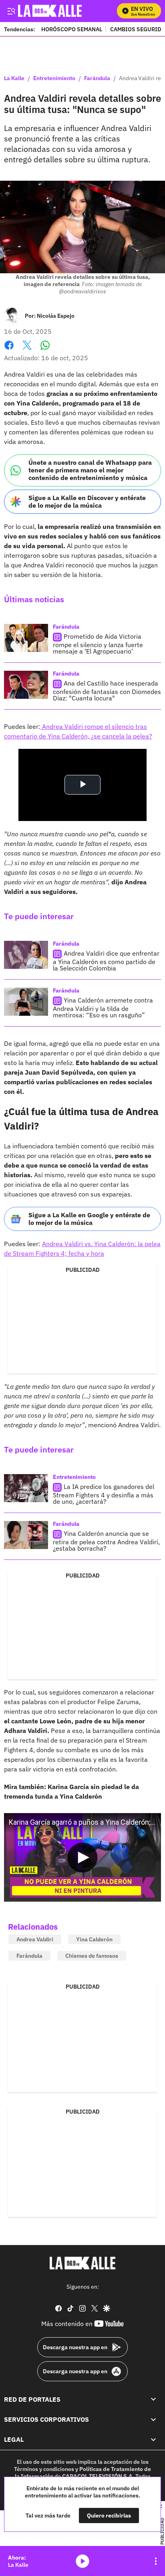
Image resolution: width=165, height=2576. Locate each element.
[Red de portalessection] (153, 2399)
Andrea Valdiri (35, 1939)
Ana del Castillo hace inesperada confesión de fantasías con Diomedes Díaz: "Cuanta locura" (107, 691)
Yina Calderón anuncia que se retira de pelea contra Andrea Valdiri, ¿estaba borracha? (106, 1541)
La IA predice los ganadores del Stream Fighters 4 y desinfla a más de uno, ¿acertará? (104, 1494)
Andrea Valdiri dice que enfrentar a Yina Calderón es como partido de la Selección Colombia (106, 961)
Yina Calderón (94, 1939)
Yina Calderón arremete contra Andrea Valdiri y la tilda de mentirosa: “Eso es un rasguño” (103, 1008)
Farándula (97, 79)
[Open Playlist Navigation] (156, 2561)
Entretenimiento (54, 79)
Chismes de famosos (92, 1956)
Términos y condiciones (44, 2469)
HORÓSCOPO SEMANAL (72, 29)
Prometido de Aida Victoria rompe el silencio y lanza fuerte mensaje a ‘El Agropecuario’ (98, 644)
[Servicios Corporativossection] (153, 2419)
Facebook (9, 350)
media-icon (82, 2561)
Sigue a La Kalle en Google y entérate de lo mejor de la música (89, 1219)
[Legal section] (153, 2439)
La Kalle (14, 79)
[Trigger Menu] (11, 11)
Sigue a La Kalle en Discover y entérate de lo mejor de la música (87, 501)
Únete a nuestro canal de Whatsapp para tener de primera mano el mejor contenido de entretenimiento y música (90, 470)
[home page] (82, 2263)
